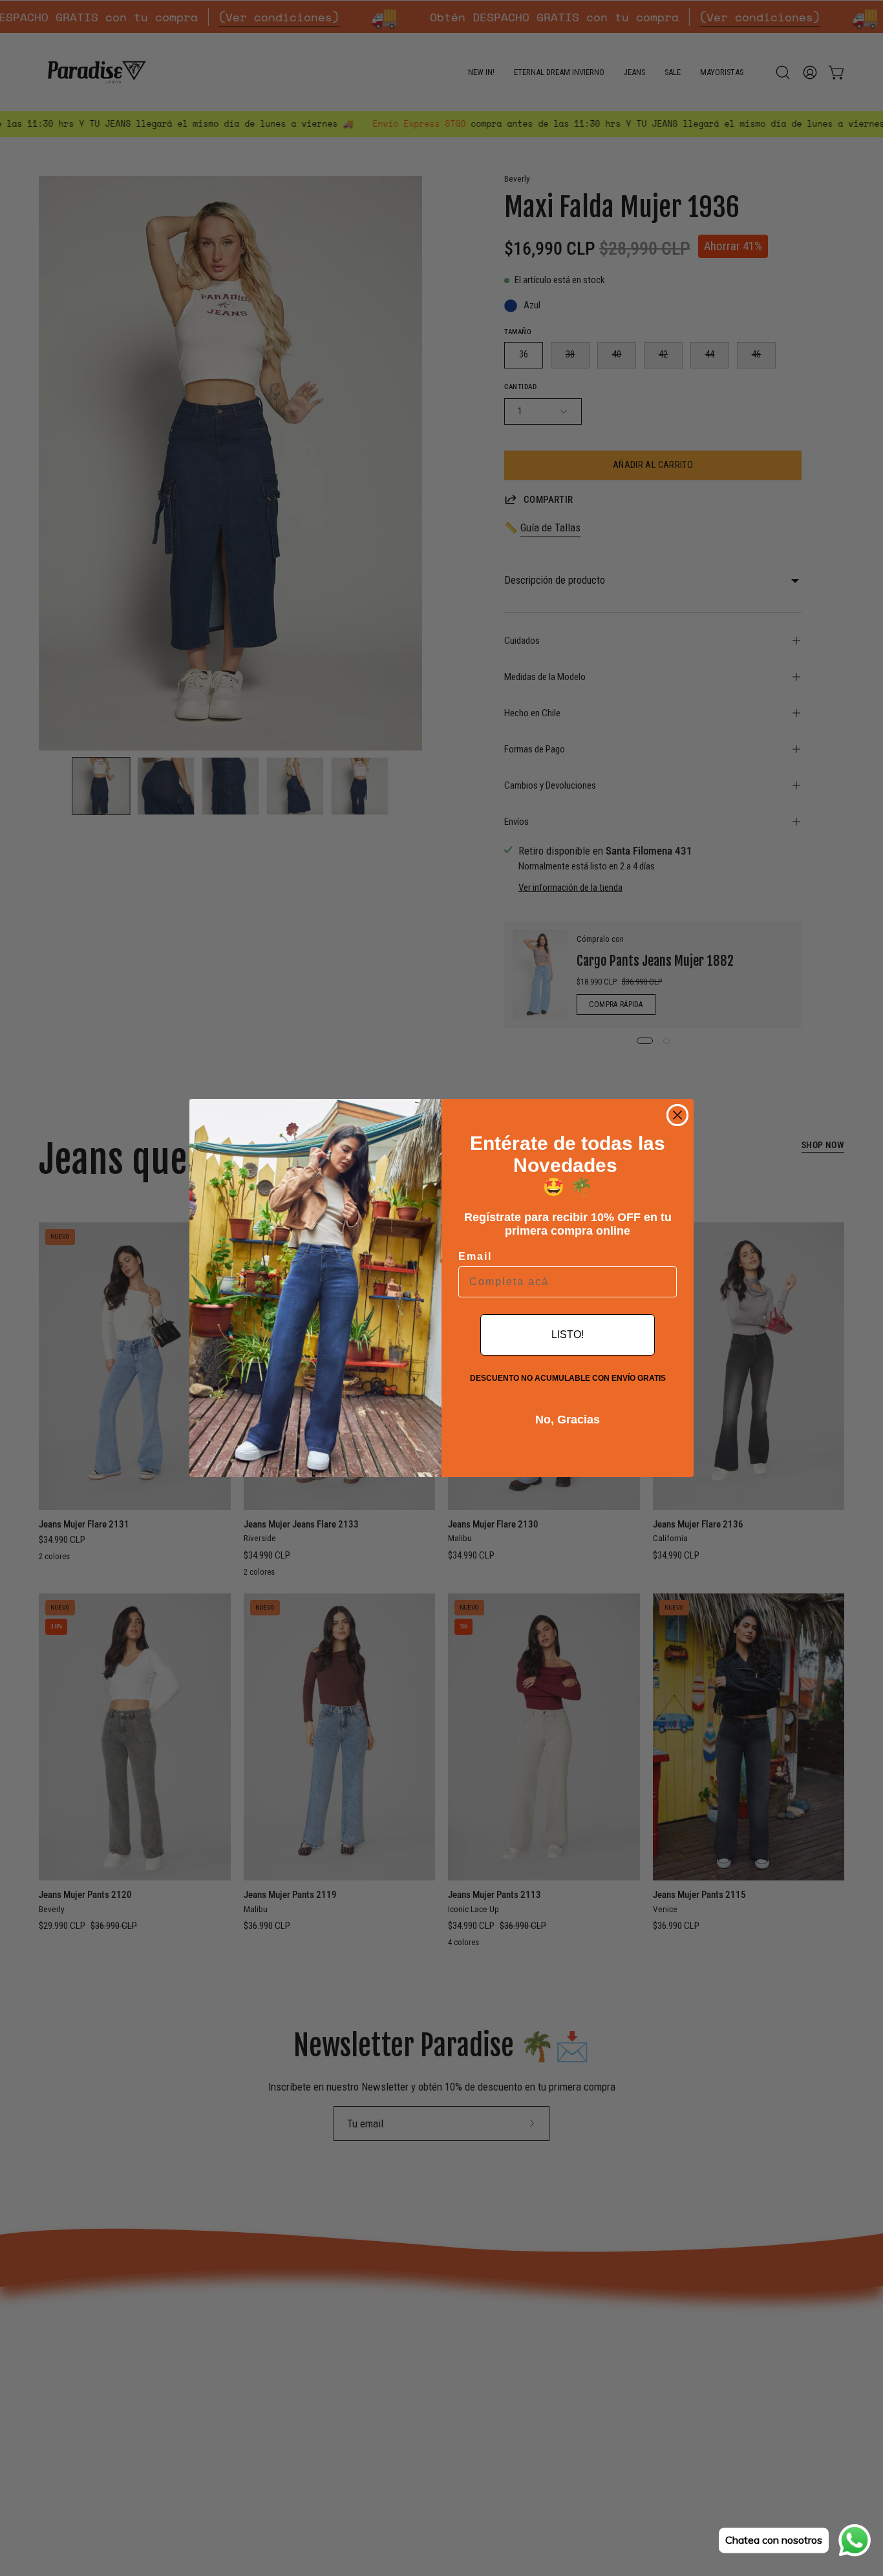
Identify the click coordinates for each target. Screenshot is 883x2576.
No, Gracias (568, 1420)
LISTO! (568, 1335)
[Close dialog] (677, 1115)
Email (475, 1256)
